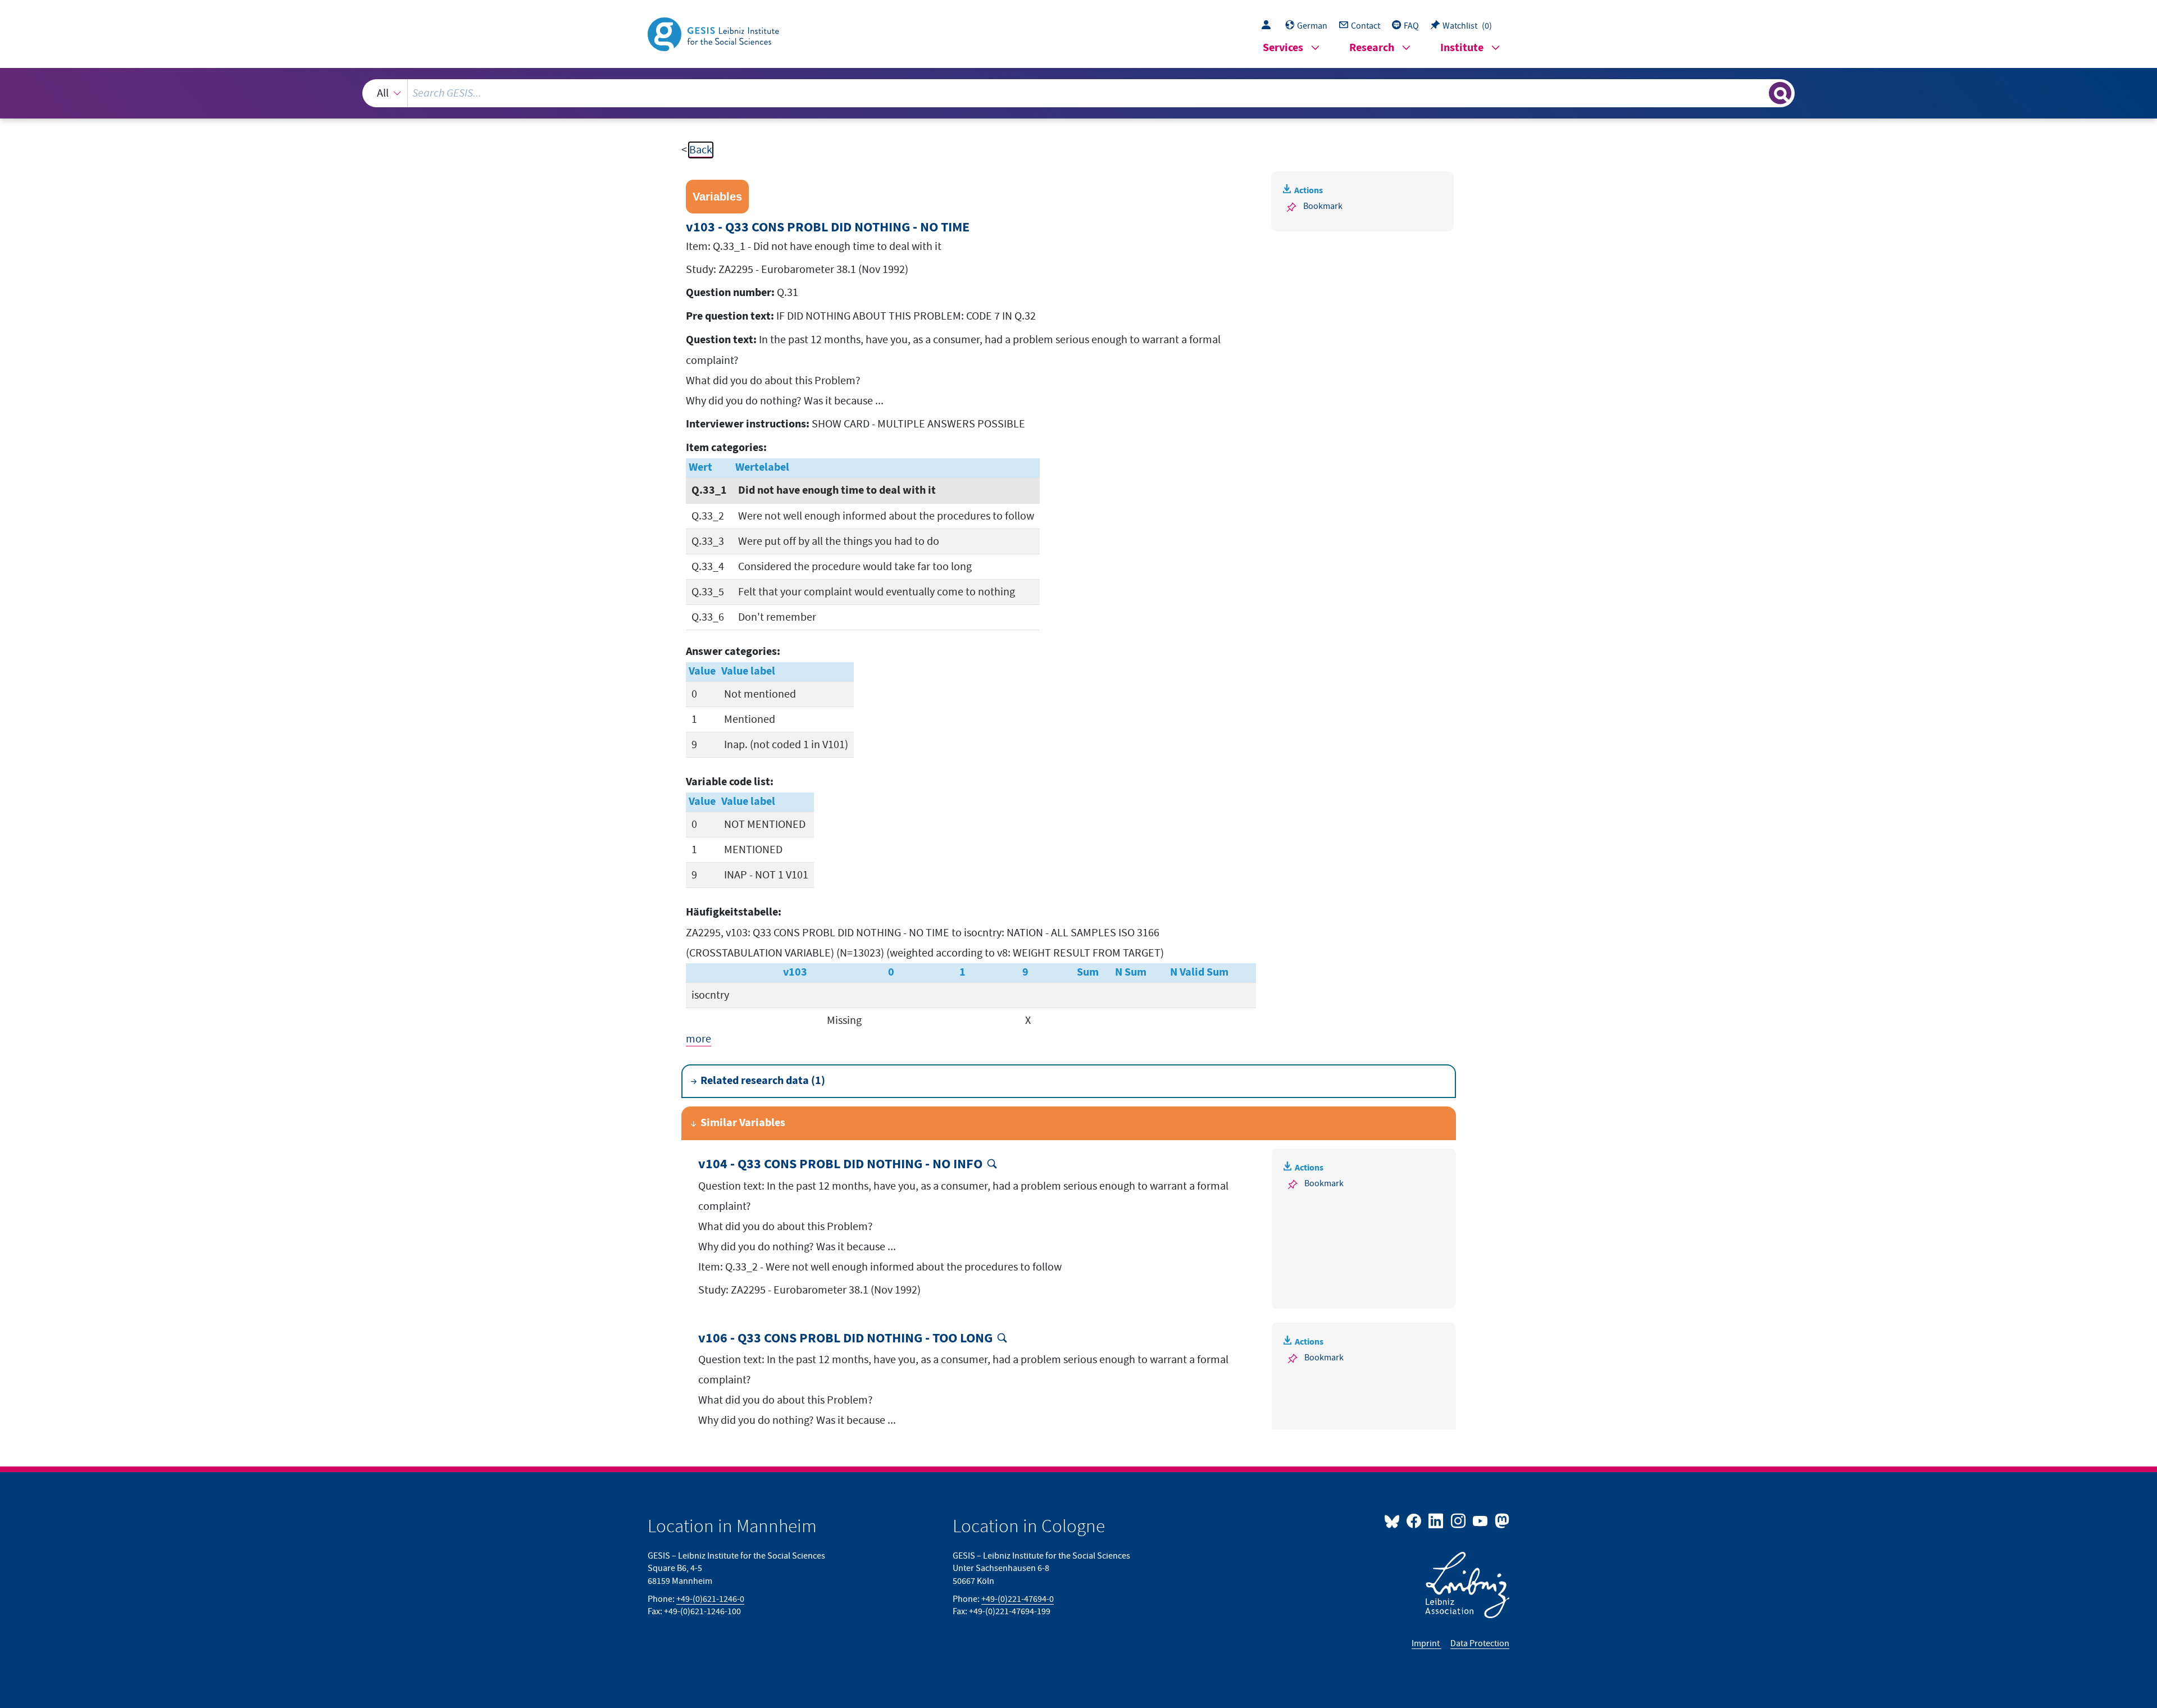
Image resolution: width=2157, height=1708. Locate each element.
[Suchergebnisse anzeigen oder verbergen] (1780, 93)
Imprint (1426, 1643)
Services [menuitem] (1283, 48)
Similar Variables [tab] (743, 1123)
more (698, 1039)
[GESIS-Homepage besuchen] (715, 33)
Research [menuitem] (1372, 48)
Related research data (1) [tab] (763, 1081)
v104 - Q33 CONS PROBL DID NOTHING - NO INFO (840, 1165)
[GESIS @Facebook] (1415, 1520)
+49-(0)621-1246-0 (710, 1599)
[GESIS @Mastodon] (1501, 1520)
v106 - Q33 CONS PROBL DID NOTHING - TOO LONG (845, 1339)
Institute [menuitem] (1462, 48)
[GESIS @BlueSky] (1394, 1520)
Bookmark (1323, 206)
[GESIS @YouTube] (1481, 1520)
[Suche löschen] (1759, 93)
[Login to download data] (1269, 26)
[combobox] (1078, 93)
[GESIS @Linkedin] (1437, 1520)
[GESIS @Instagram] (1459, 1520)
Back (701, 150)
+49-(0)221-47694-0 (1018, 1599)
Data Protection (1480, 1643)
